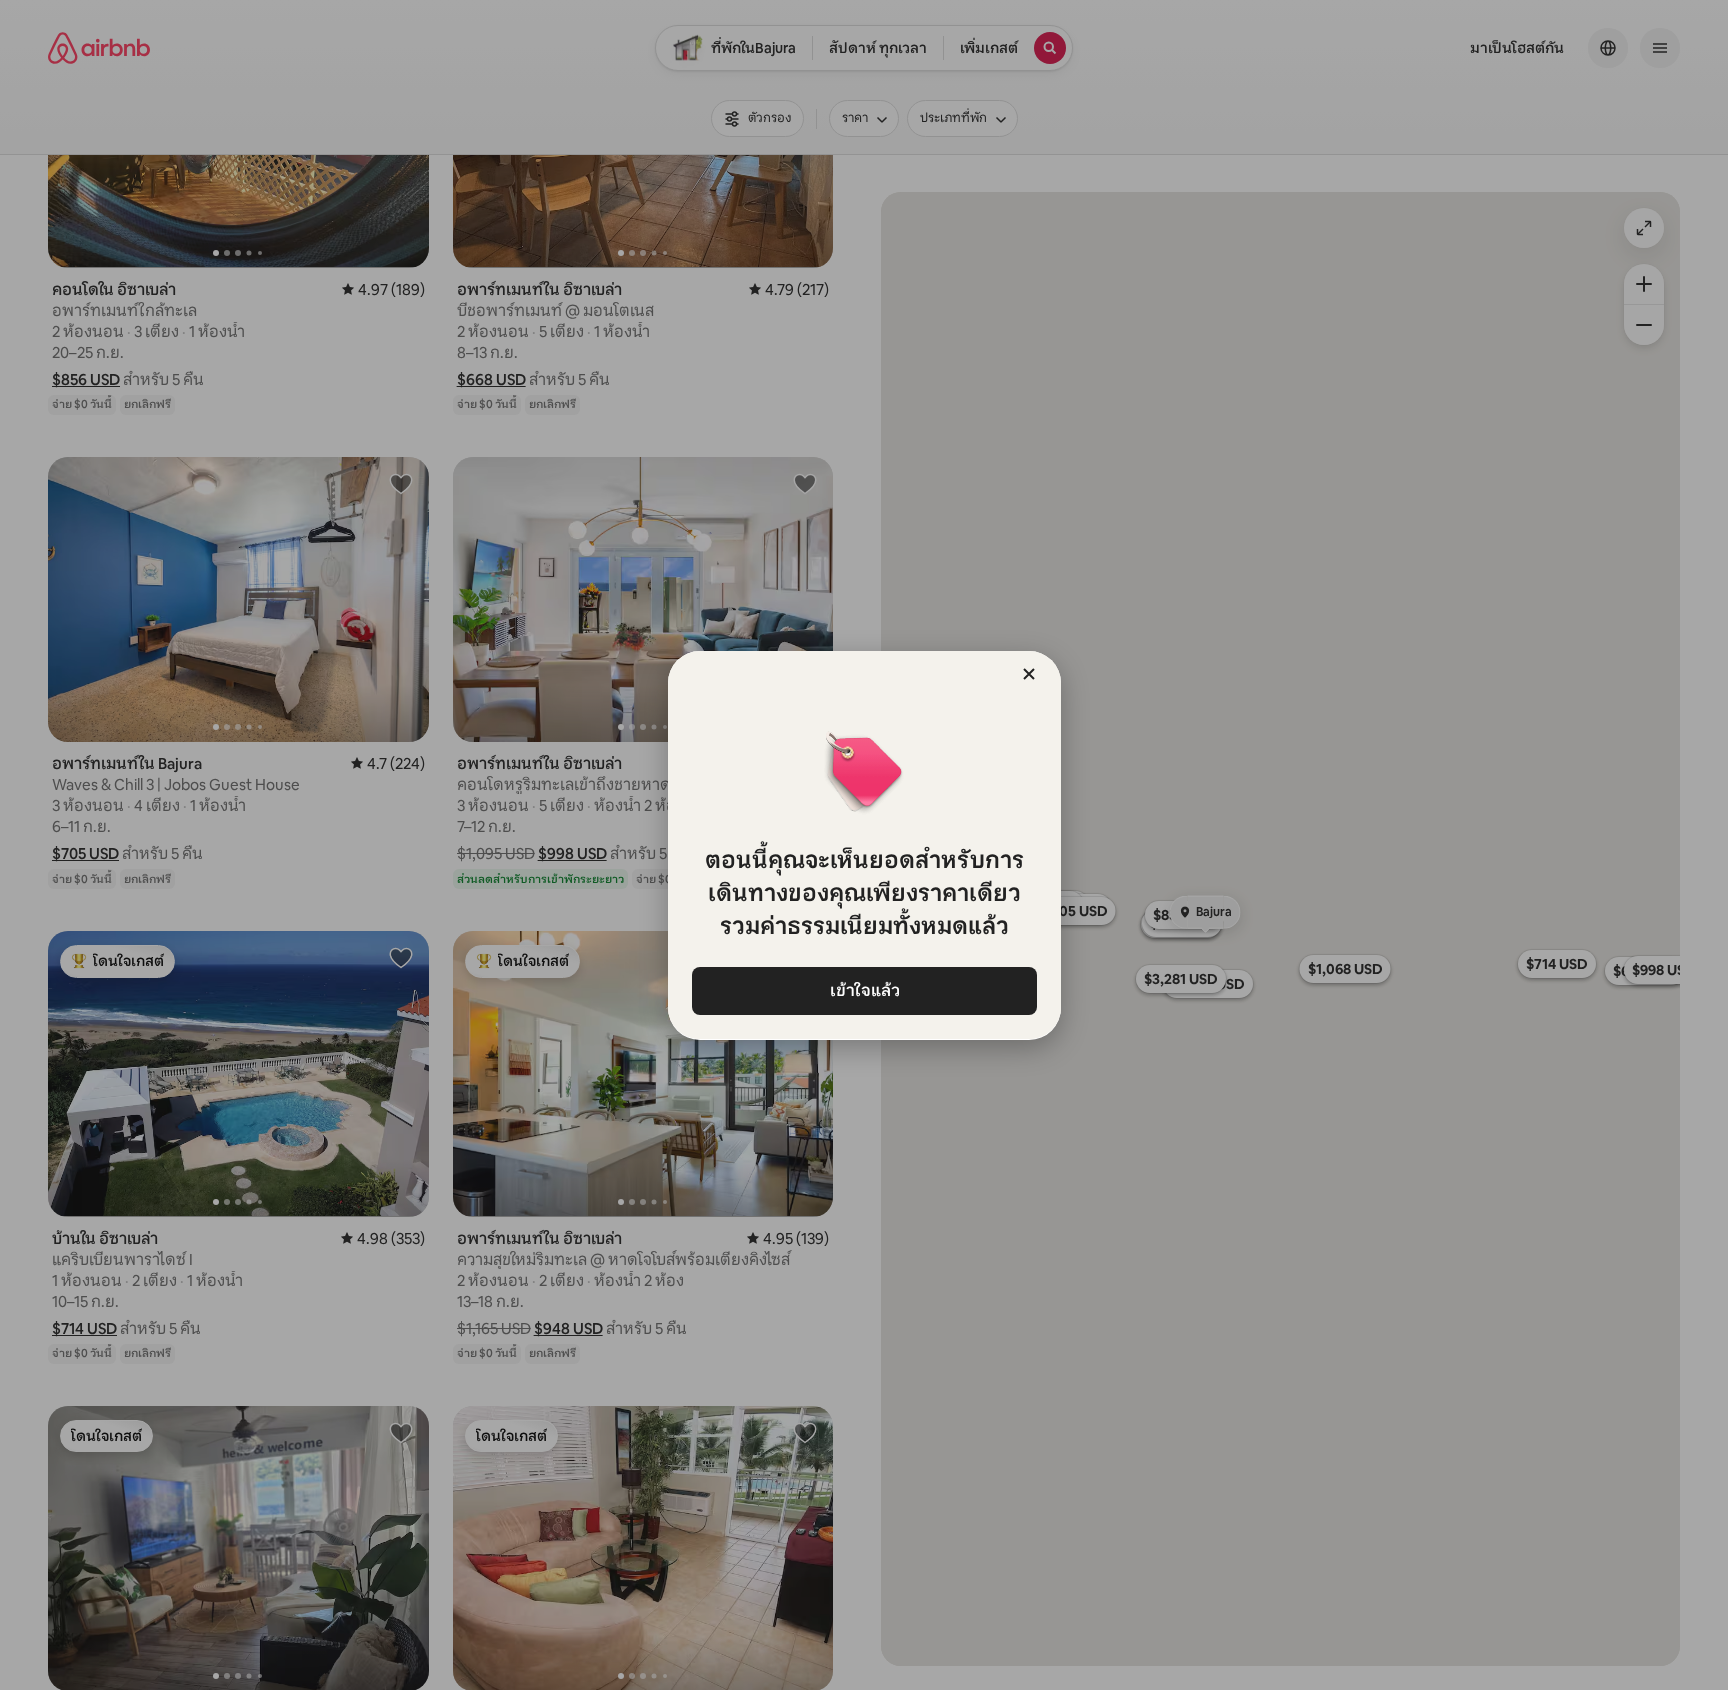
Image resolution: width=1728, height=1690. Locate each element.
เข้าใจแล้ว (864, 990)
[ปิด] (1029, 674)
